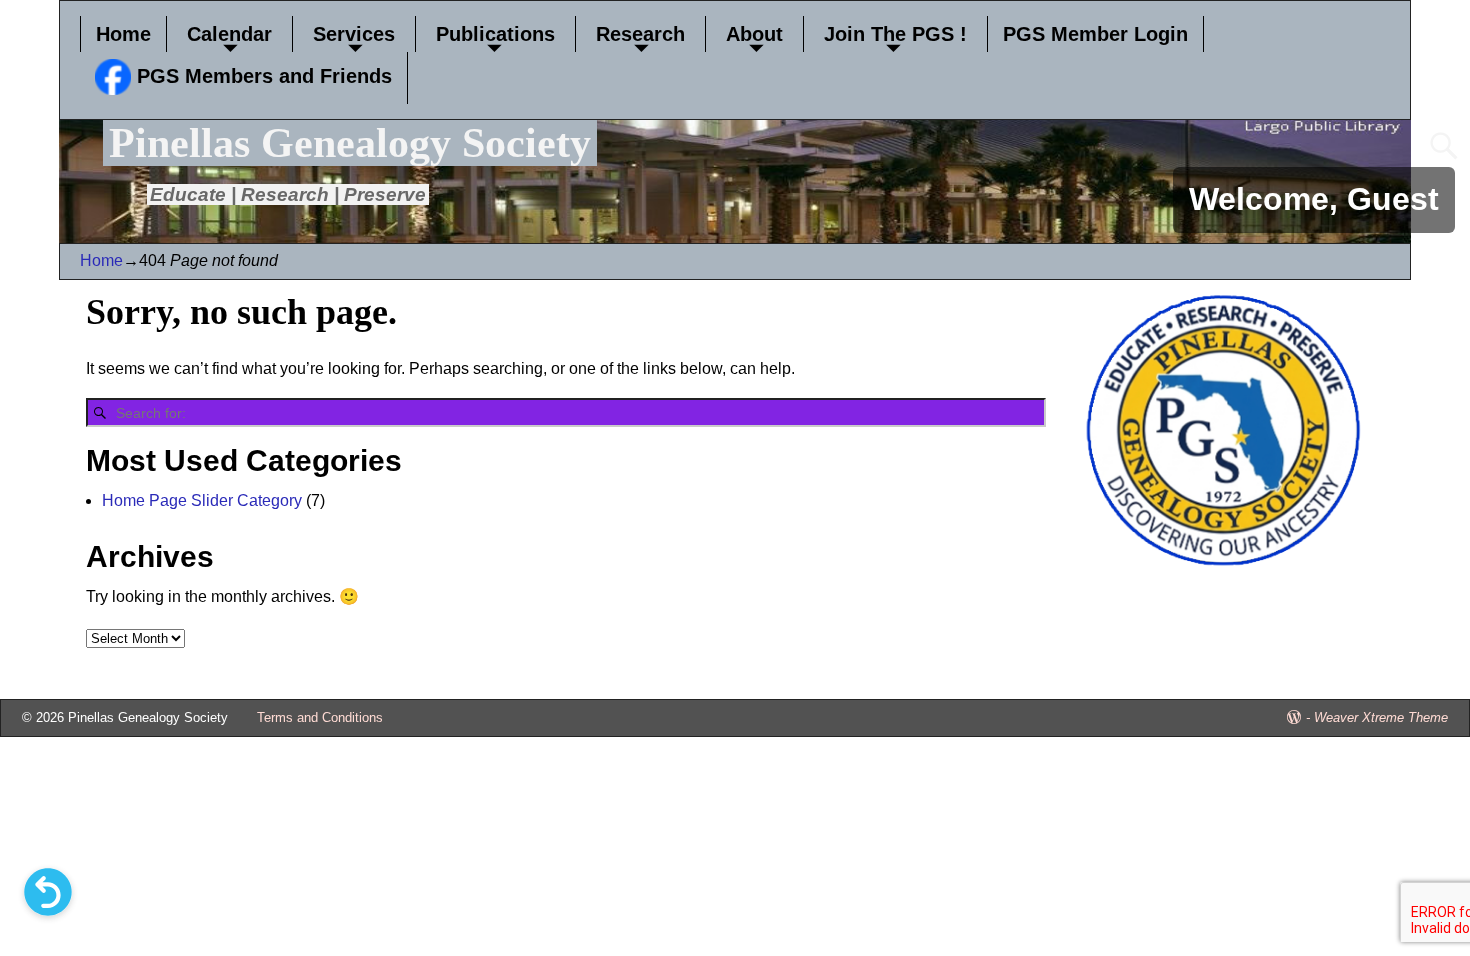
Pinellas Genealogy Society (350, 143)
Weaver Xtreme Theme (1381, 717)
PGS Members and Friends (261, 76)
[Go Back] (48, 892)
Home (123, 34)
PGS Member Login (1095, 34)
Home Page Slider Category (202, 500)
